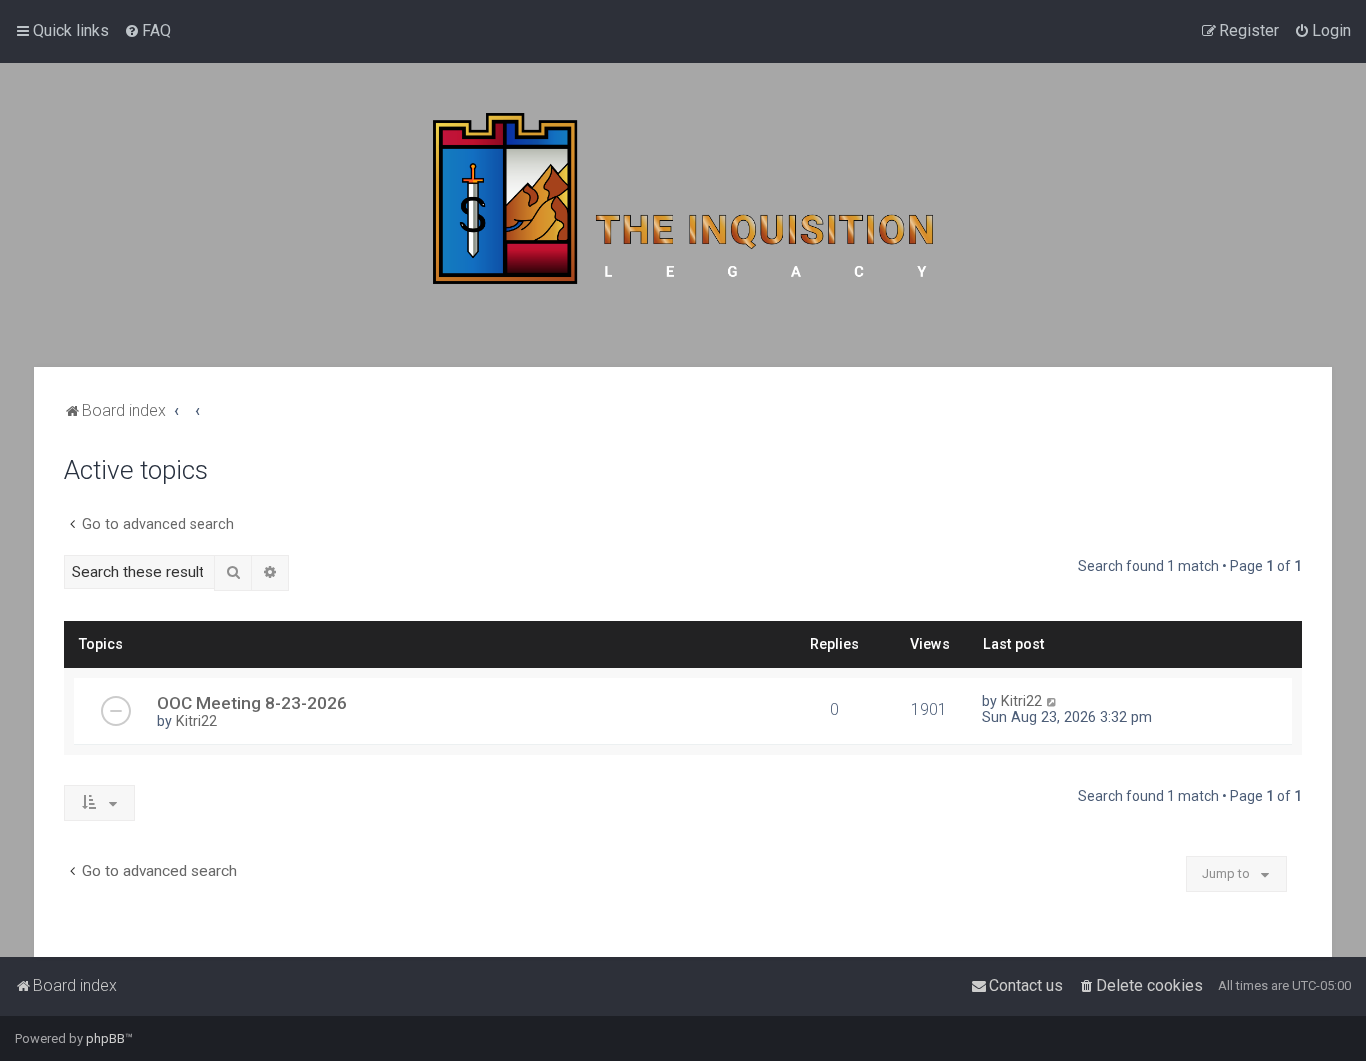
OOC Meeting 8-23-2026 (252, 703)
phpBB (105, 1038)
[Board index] (683, 215)
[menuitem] (147, 31)
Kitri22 (196, 721)
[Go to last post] (1052, 701)
